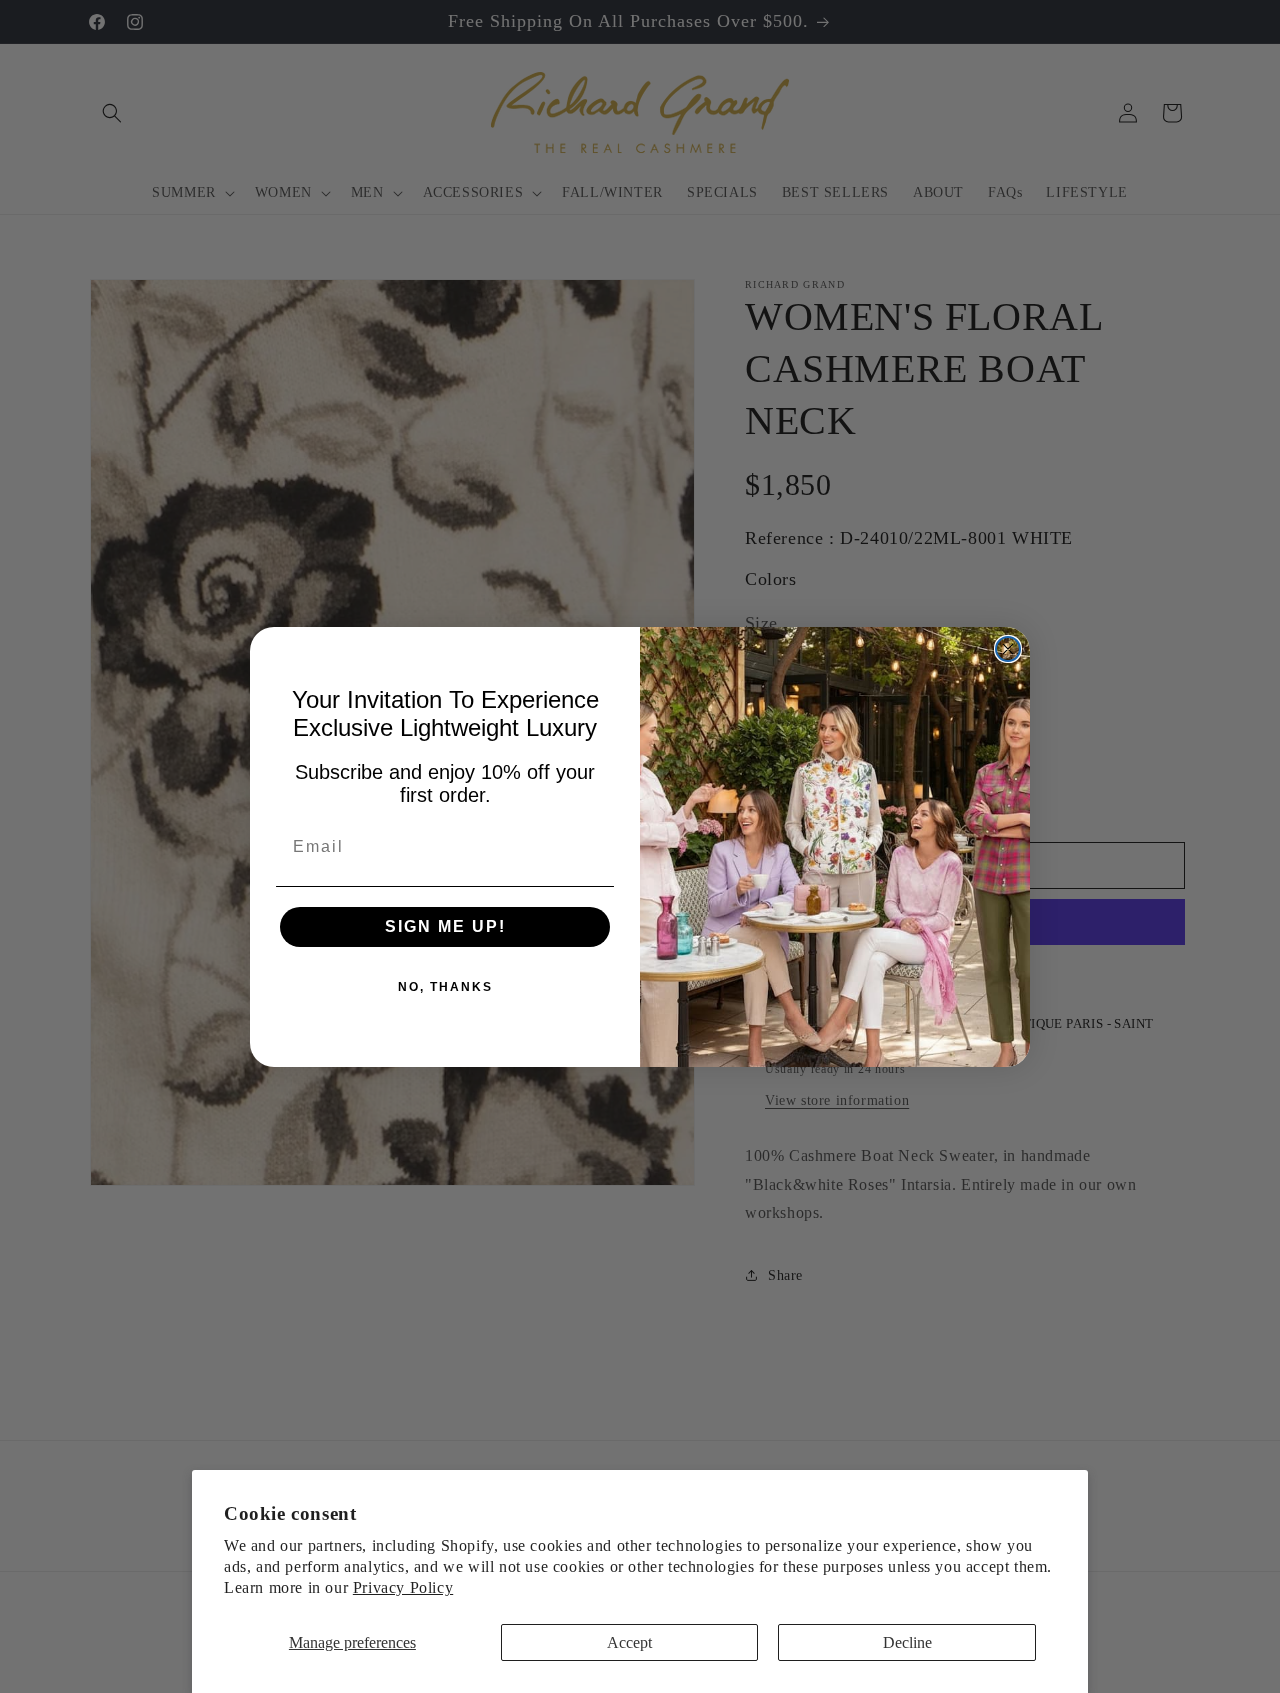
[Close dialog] (1008, 649)
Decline (907, 1642)
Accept (629, 1642)
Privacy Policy (403, 1587)
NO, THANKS (445, 987)
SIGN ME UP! (445, 926)
